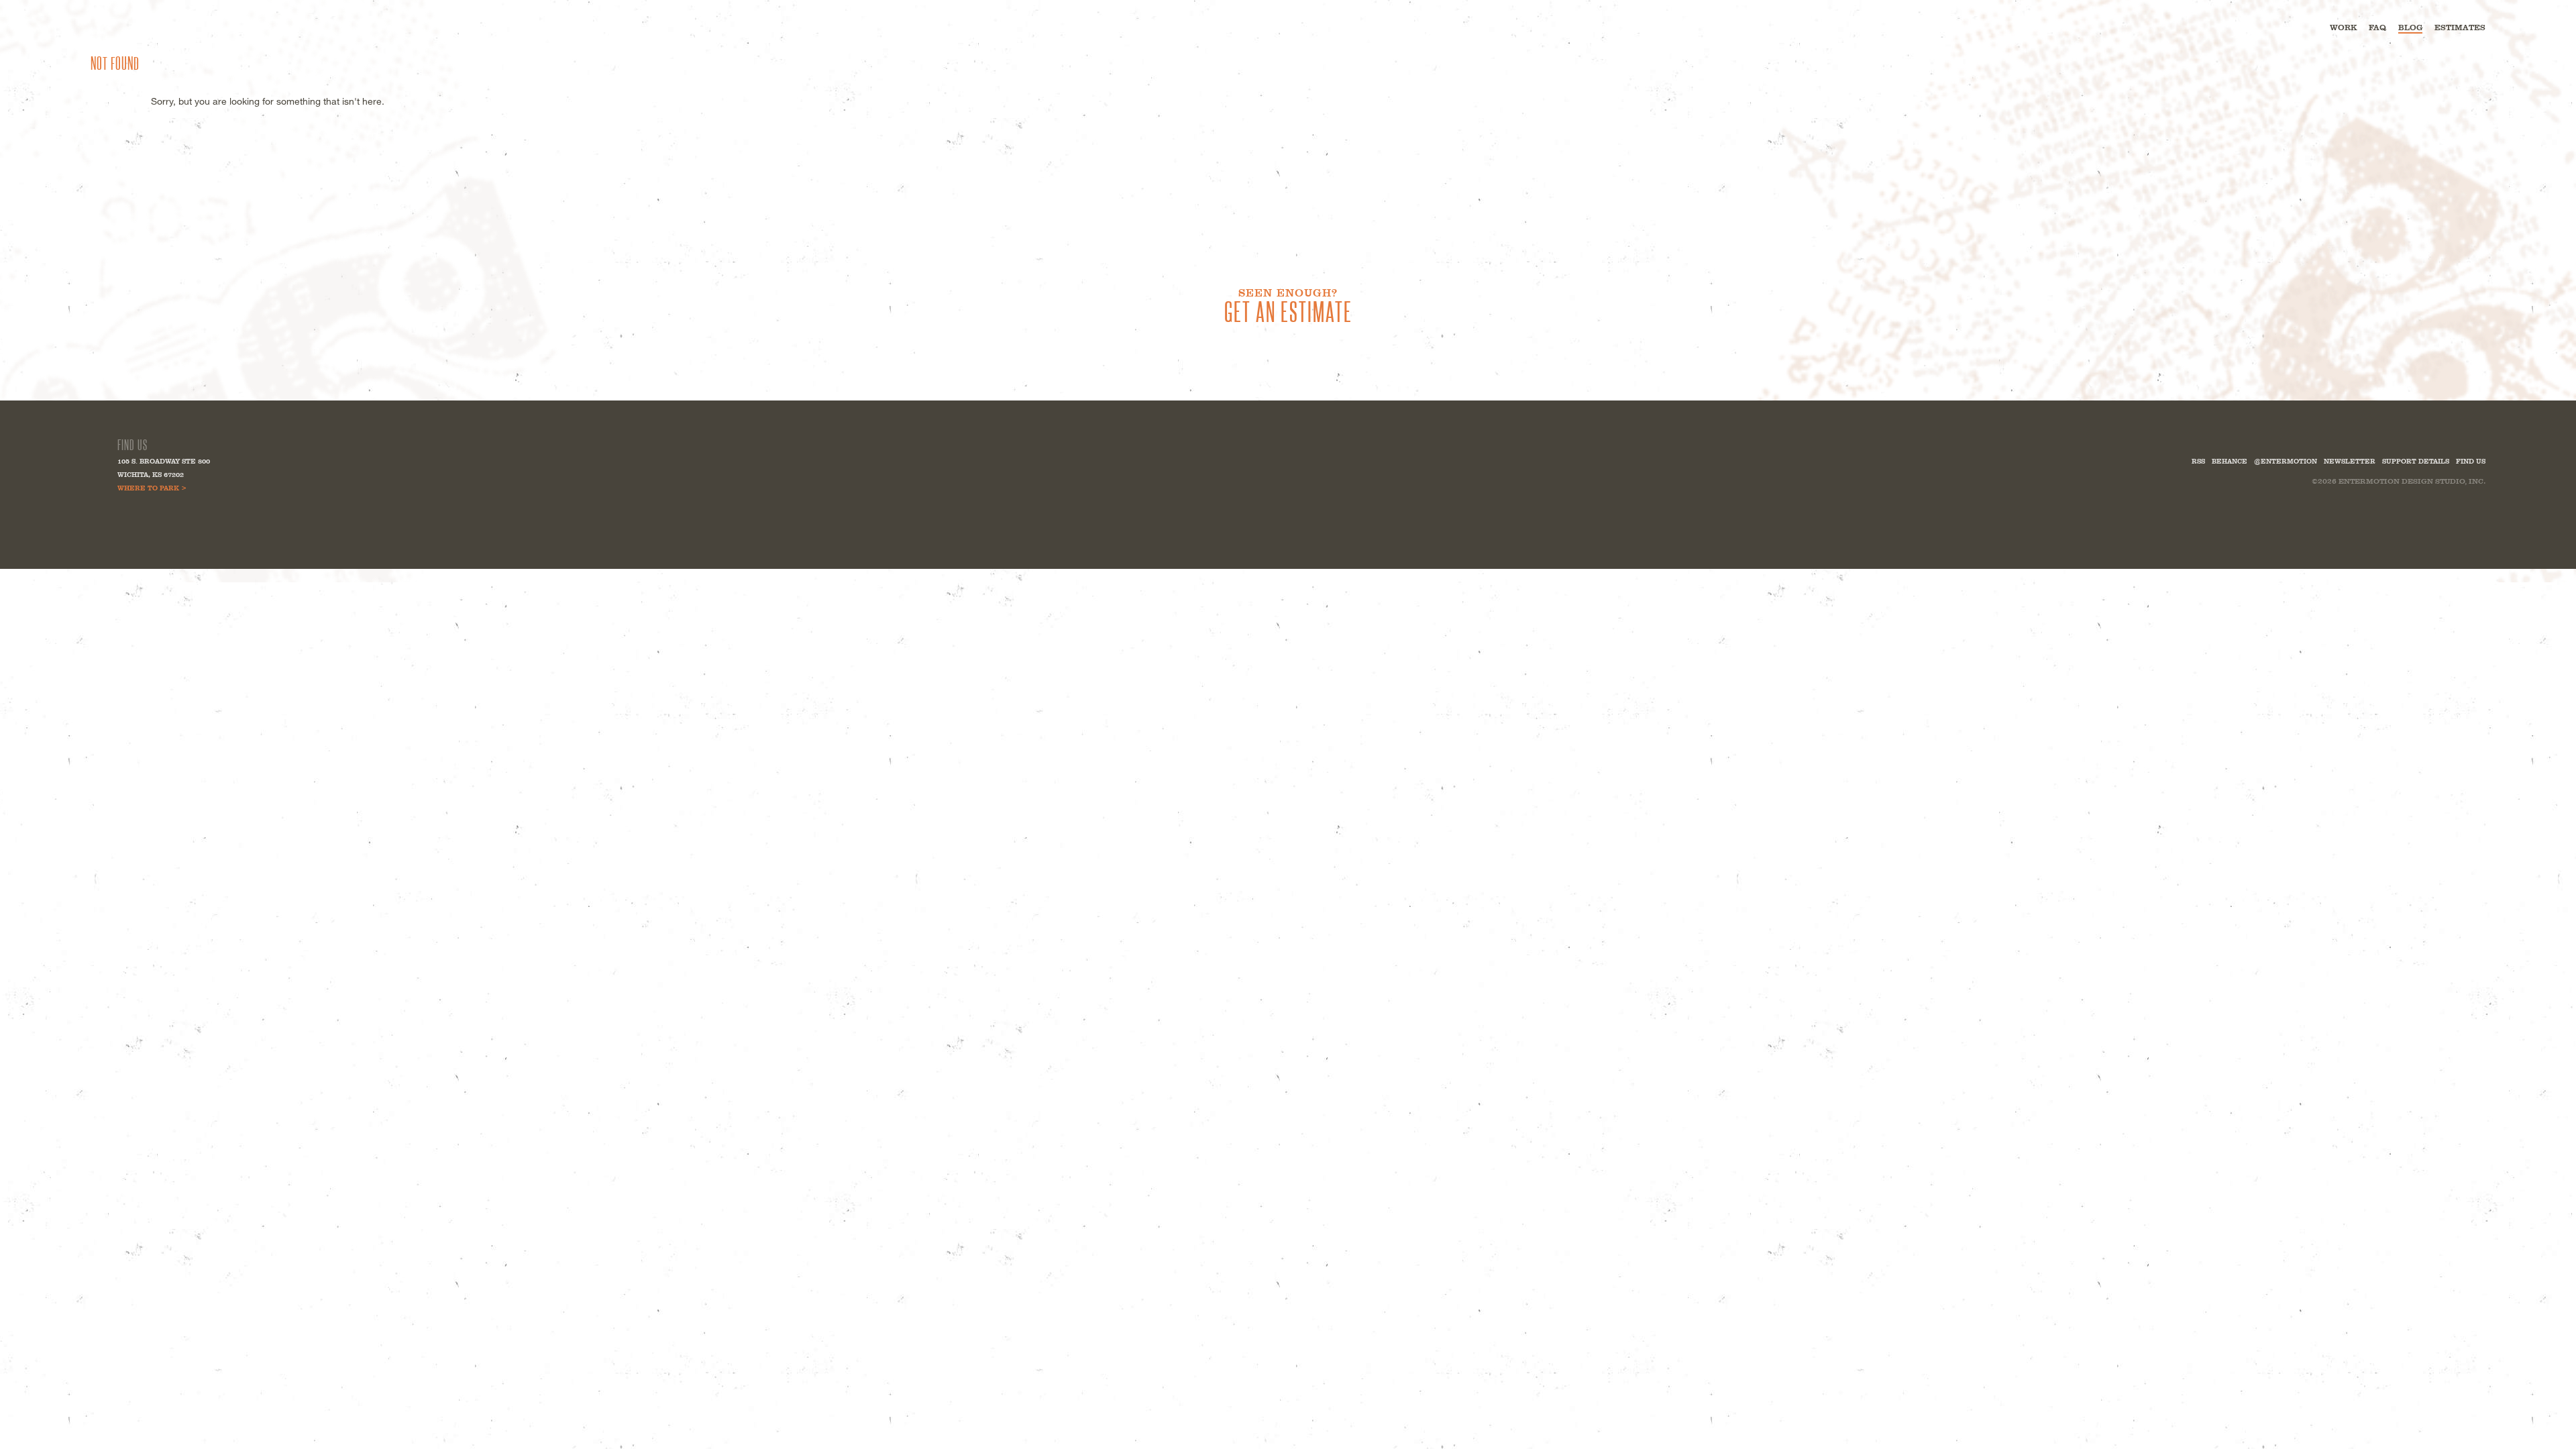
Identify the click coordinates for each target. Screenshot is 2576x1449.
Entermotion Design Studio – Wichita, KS (154, 26)
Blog (2410, 28)
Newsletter (2350, 461)
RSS (2198, 461)
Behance (2230, 461)
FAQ (2377, 28)
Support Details (2416, 461)
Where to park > (152, 488)
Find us (2471, 461)
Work (2343, 28)
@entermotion (2286, 461)
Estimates (2460, 28)
